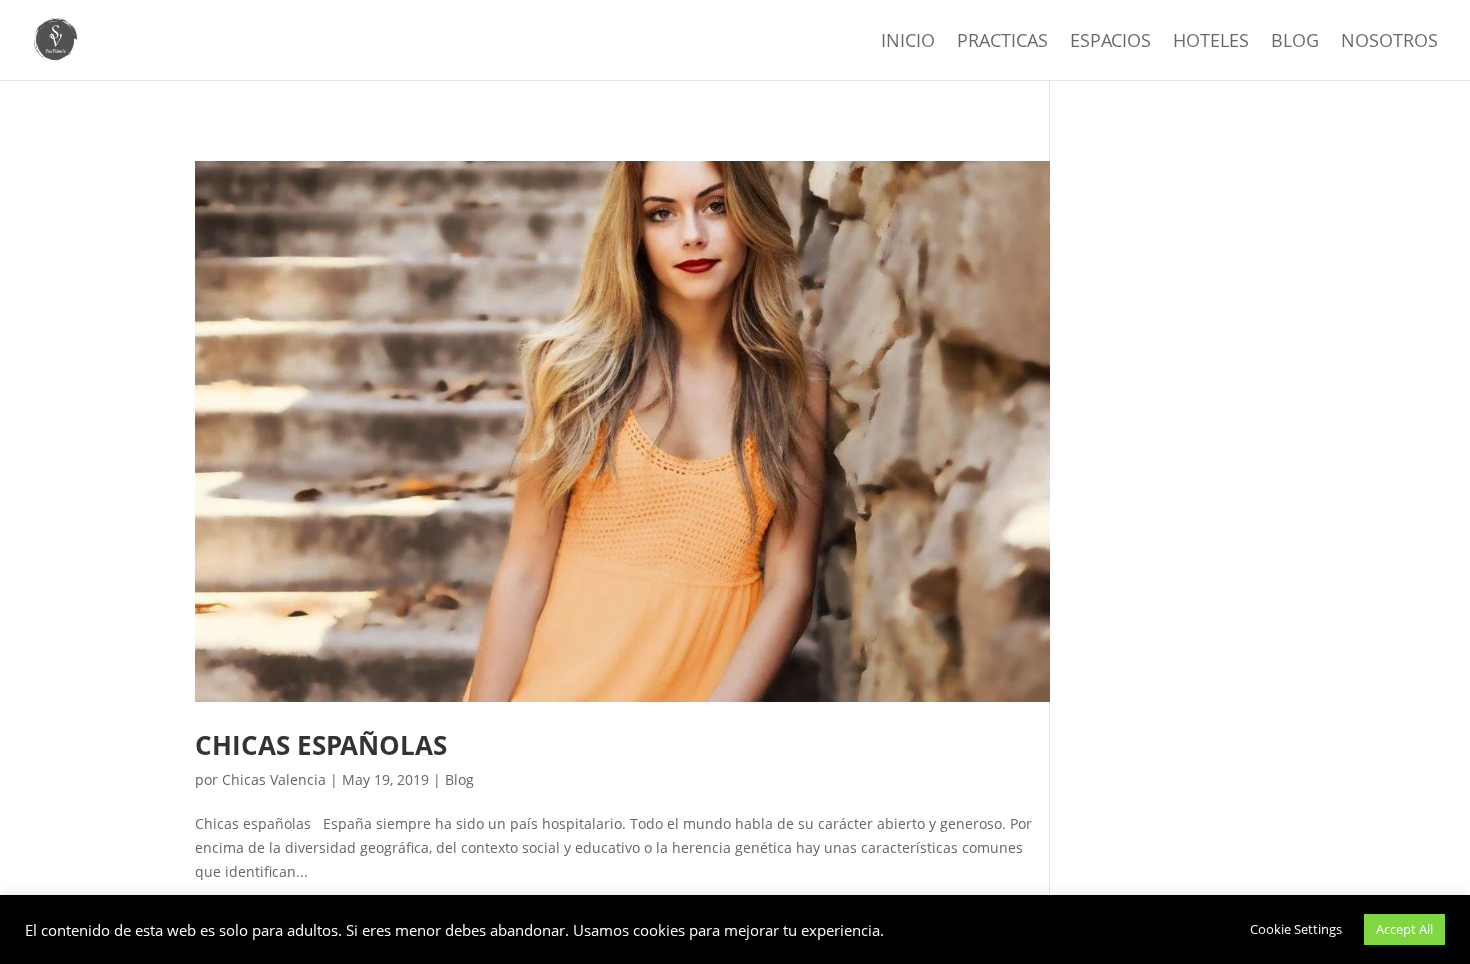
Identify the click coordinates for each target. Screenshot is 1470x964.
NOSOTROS (1389, 42)
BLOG (1295, 42)
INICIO (908, 42)
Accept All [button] (1404, 929)
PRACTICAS (1002, 42)
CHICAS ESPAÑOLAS (321, 745)
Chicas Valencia (274, 779)
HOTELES (1211, 42)
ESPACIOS (1110, 42)
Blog (459, 779)
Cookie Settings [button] (1296, 929)
